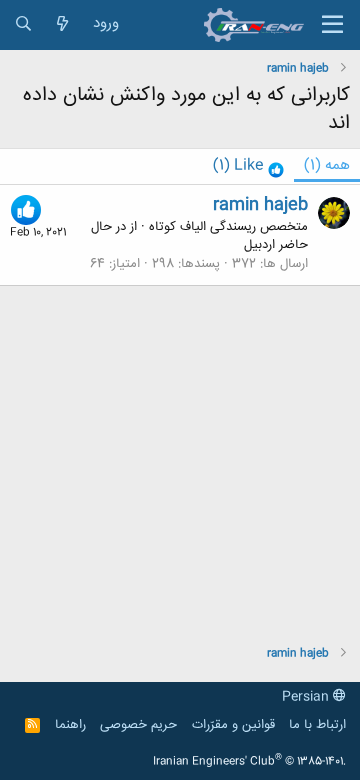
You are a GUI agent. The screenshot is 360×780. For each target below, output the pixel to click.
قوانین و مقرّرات (233, 725)
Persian (307, 697)
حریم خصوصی (138, 725)
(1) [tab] (327, 165)
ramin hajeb (260, 205)
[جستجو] (23, 24)
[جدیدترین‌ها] (62, 24)
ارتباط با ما (317, 725)
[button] (332, 25)
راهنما (70, 725)
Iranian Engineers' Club (249, 762)
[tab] (248, 166)
